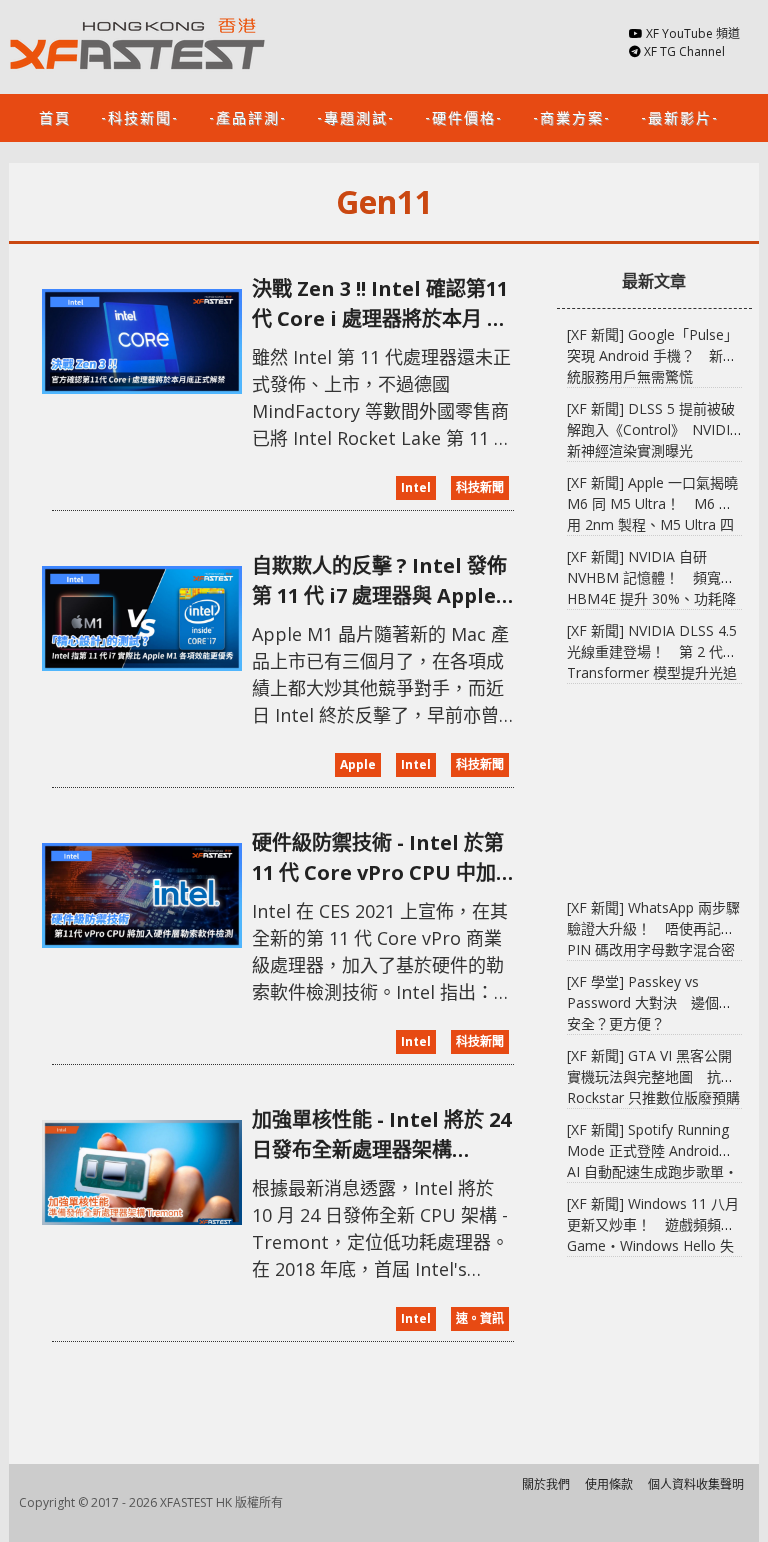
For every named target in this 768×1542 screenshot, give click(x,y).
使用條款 (609, 1484)
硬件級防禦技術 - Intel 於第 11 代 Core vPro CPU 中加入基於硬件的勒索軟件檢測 (378, 858)
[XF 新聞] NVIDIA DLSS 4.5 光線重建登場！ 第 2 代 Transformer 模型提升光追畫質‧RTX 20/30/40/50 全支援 (652, 672)
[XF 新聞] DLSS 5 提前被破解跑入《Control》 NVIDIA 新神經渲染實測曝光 (653, 429)
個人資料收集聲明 (696, 1484)
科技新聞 (480, 487)
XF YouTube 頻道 (693, 33)
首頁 (55, 116)
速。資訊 (480, 1318)
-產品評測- (248, 116)
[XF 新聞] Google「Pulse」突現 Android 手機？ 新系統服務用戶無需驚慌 (652, 355)
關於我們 (546, 1484)
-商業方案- (572, 116)
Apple (358, 764)
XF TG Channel (684, 51)
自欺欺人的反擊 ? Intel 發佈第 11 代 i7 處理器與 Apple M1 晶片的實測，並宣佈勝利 (379, 581)
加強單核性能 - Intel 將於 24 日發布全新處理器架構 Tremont (381, 1135)
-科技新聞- (140, 116)
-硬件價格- (464, 116)
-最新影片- (680, 116)
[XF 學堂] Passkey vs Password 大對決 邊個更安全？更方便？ (650, 1002)
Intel (416, 487)
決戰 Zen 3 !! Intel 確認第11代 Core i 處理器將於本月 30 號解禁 (380, 304)
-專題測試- (356, 116)
